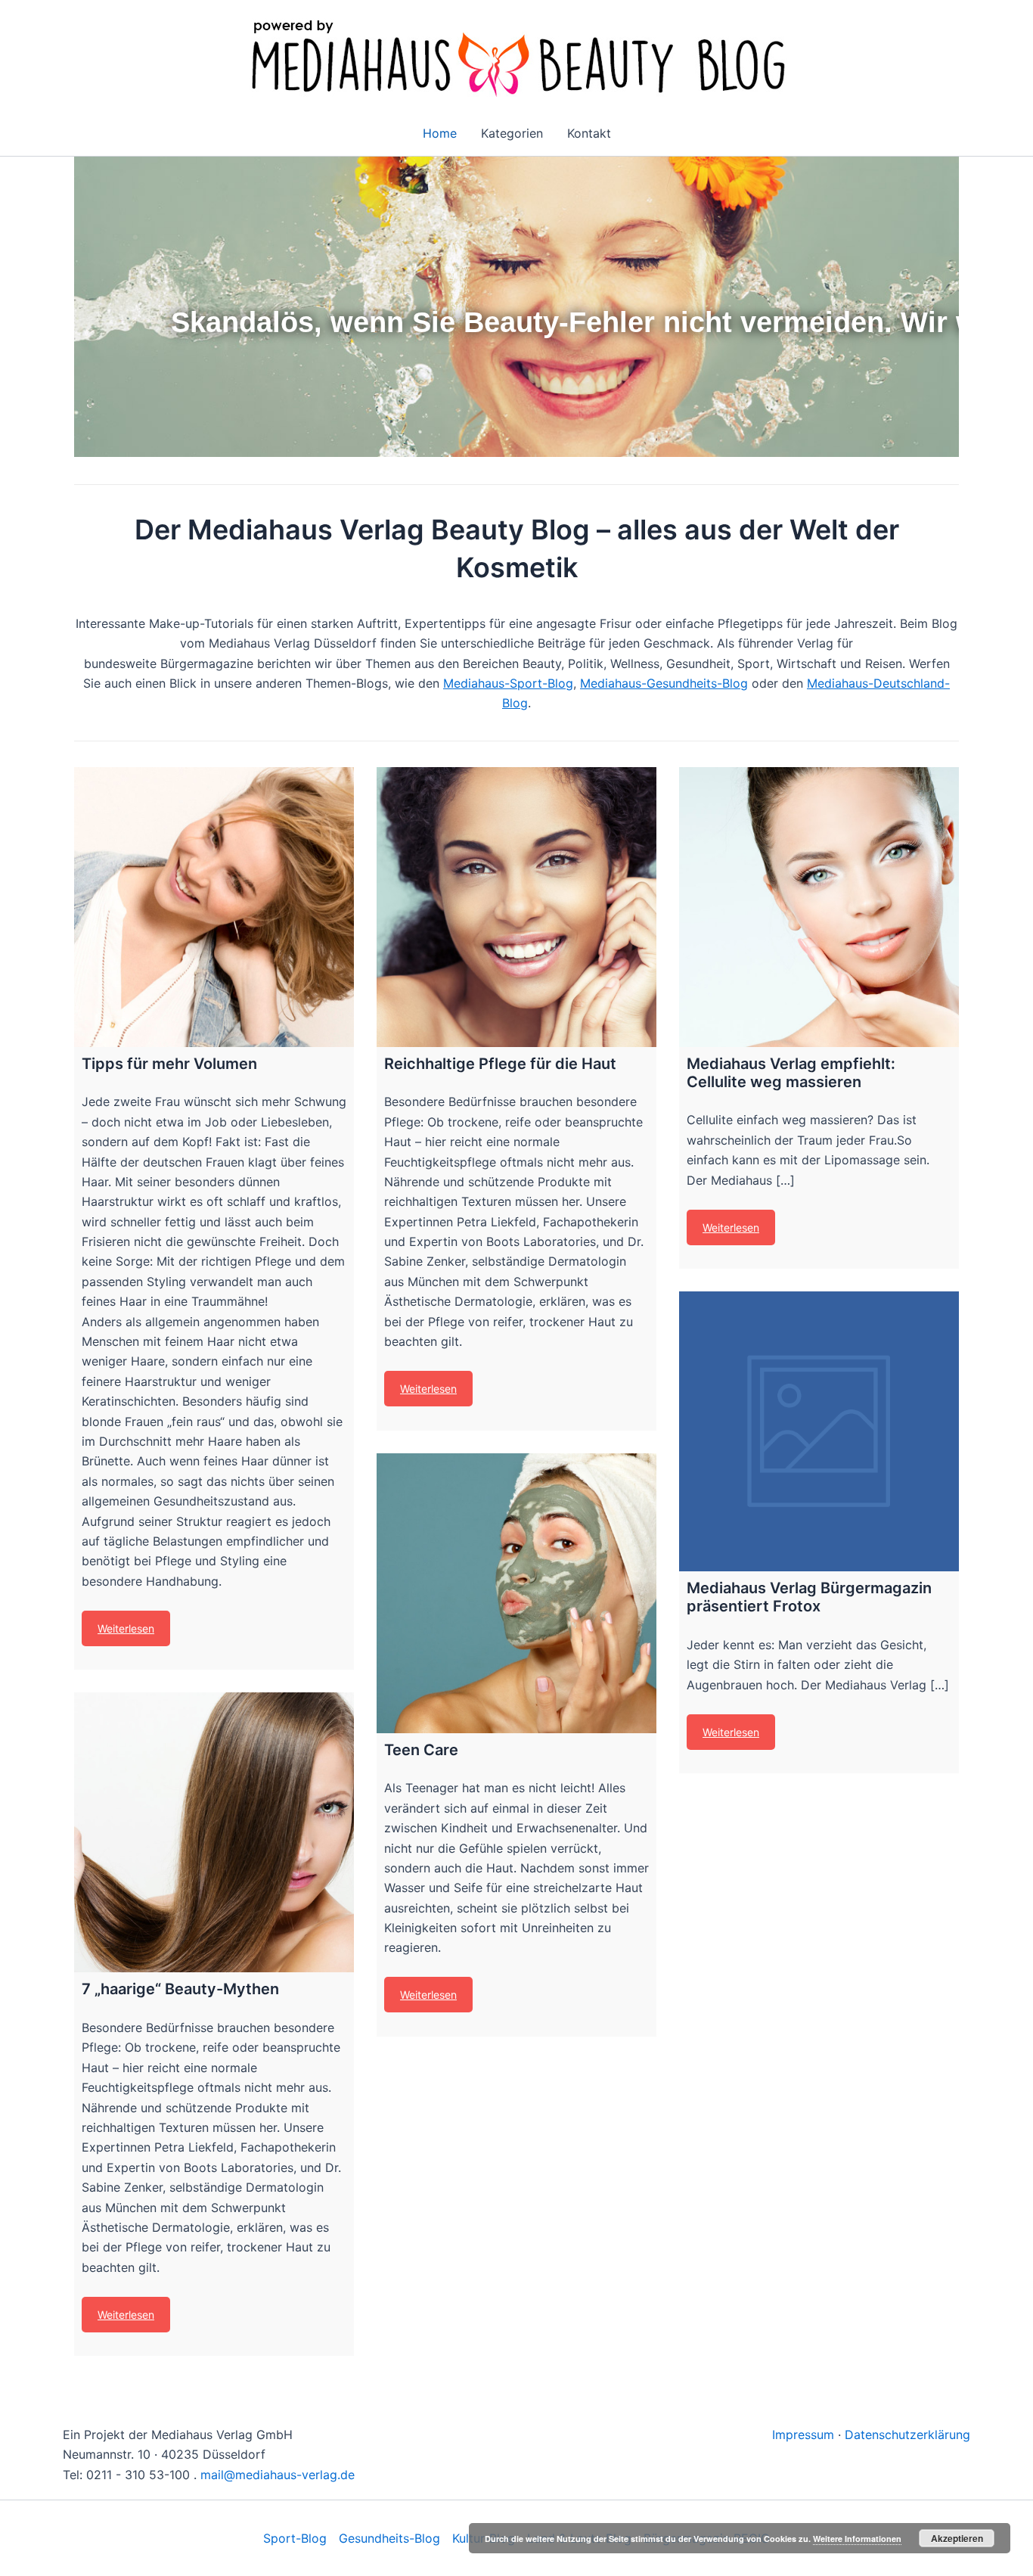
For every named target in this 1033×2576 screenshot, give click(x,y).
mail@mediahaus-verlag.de (278, 2475)
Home (440, 133)
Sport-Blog (295, 2538)
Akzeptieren (957, 2538)
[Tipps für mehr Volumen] (214, 907)
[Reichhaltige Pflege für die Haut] (516, 907)
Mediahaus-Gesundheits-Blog (664, 683)
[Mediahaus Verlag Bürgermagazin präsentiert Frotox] (819, 1431)
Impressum (803, 2435)
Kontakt (589, 133)
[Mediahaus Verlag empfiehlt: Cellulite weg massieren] (819, 907)
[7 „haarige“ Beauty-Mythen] (214, 1832)
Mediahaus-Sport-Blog (508, 683)
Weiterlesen (126, 1628)
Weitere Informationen (857, 2539)
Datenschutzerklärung (907, 2435)
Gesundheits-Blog (389, 2538)
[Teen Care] (516, 1593)
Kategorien (512, 133)
